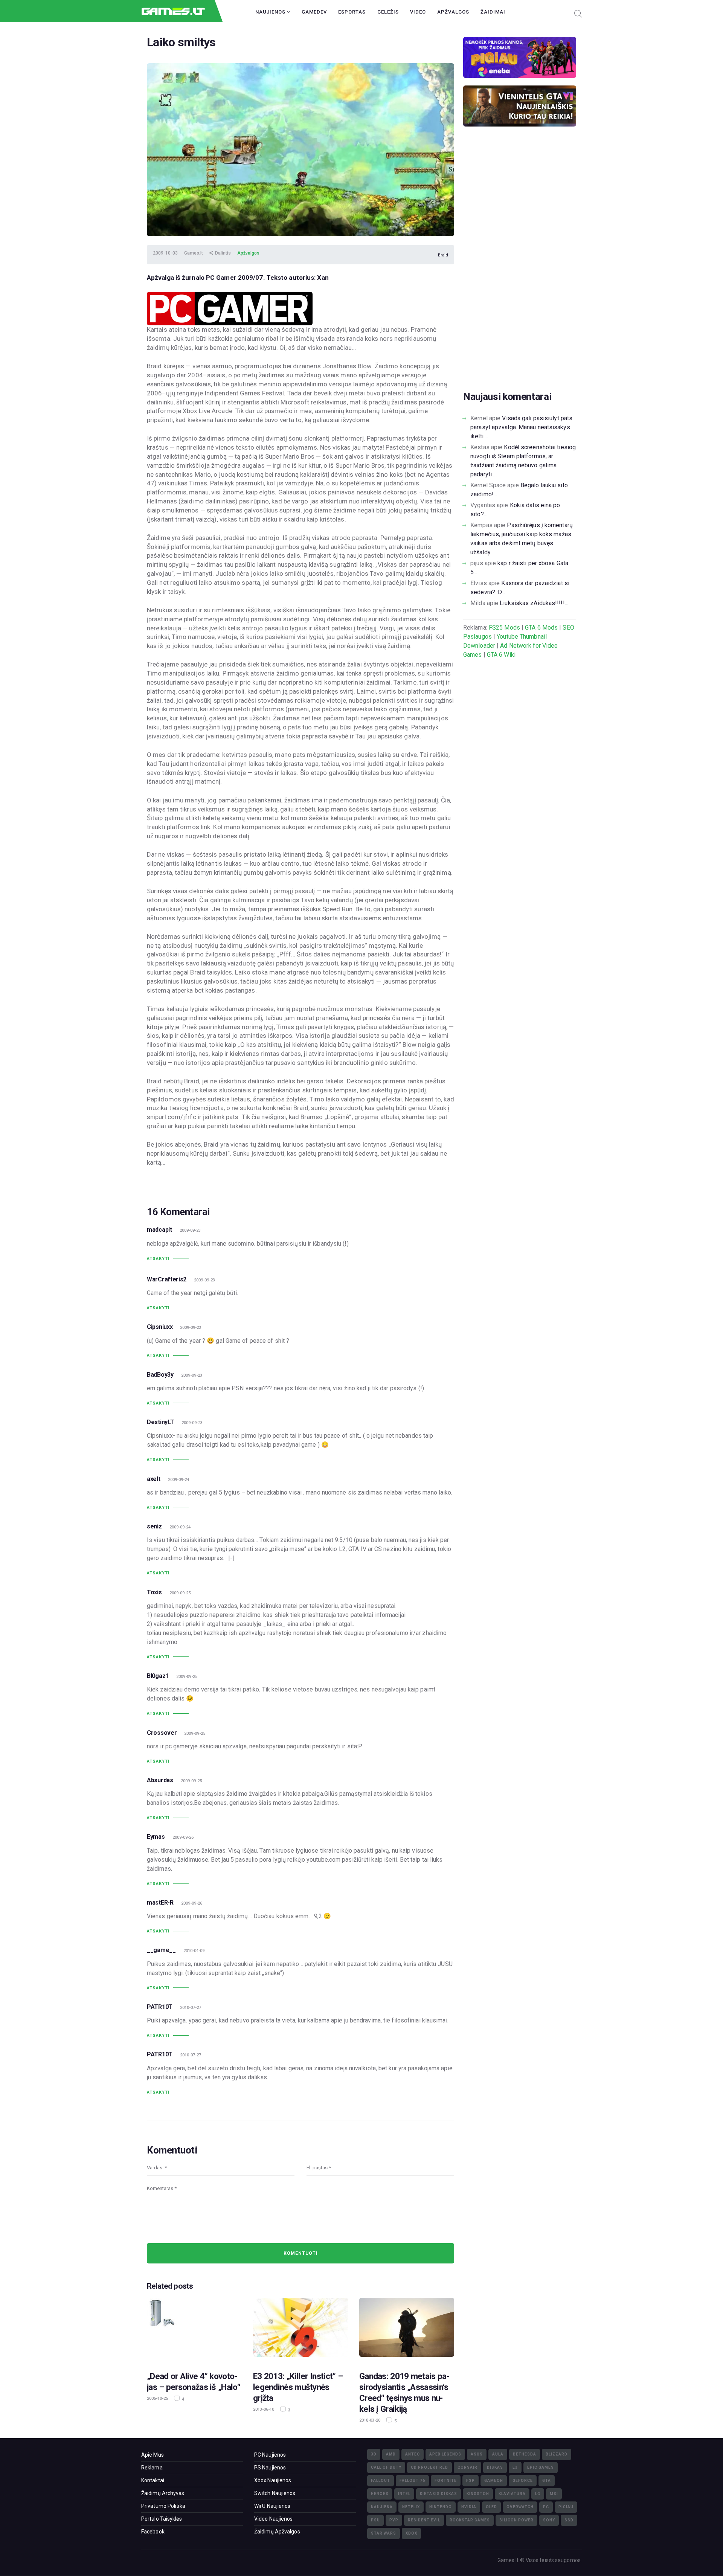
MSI (554, 2494)
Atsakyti (158, 1259)
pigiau (566, 2507)
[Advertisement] (520, 270)
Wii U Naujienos (272, 2506)
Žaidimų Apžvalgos (277, 2532)
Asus (477, 2454)
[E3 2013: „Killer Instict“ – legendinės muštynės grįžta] (300, 2330)
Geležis (388, 12)
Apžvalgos (453, 12)
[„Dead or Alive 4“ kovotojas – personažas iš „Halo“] (194, 2330)
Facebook (153, 2532)
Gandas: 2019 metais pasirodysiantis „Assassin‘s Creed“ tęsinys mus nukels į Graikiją (404, 2392)
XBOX (411, 2533)
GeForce (523, 2481)
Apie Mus (153, 2455)
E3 (515, 2467)
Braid (443, 255)
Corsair (468, 2467)
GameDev (314, 12)
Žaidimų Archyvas (163, 2493)
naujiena (382, 2507)
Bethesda (525, 2454)
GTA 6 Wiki (501, 655)
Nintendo (441, 2507)
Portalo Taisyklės (162, 2519)
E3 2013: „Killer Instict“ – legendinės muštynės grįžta (298, 2387)
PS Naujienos (270, 2468)
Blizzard (557, 2454)
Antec (413, 2454)
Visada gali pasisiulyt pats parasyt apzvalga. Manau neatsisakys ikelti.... (521, 427)
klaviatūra (512, 2494)
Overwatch (520, 2507)
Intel (404, 2494)
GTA (547, 2481)
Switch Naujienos (275, 2493)
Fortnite (446, 2481)
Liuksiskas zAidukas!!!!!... (534, 603)
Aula (498, 2454)
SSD (569, 2520)
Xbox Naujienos (273, 2480)
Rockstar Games (470, 2520)
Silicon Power (516, 2520)
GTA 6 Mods (541, 628)
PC (546, 2507)
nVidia (469, 2507)
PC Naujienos (270, 2455)
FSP (471, 2481)
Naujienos (271, 12)
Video (418, 12)
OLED (491, 2507)
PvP (394, 2520)
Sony (549, 2520)
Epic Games (541, 2467)
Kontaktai (153, 2480)
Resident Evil (424, 2520)
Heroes (380, 2494)
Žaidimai (493, 12)
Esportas (352, 12)
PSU (375, 2520)
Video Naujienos (274, 2519)
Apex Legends (445, 2454)
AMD (391, 2454)
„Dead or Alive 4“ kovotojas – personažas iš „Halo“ (194, 2382)
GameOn (494, 2481)
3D (374, 2454)
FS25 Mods (504, 628)
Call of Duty (386, 2467)
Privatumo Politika (163, 2506)
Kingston (478, 2494)
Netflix (411, 2507)
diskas (495, 2467)
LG (538, 2494)
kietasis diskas (439, 2494)
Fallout (381, 2481)
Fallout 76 (412, 2481)
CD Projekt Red (429, 2467)
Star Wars (384, 2533)
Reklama (152, 2468)
